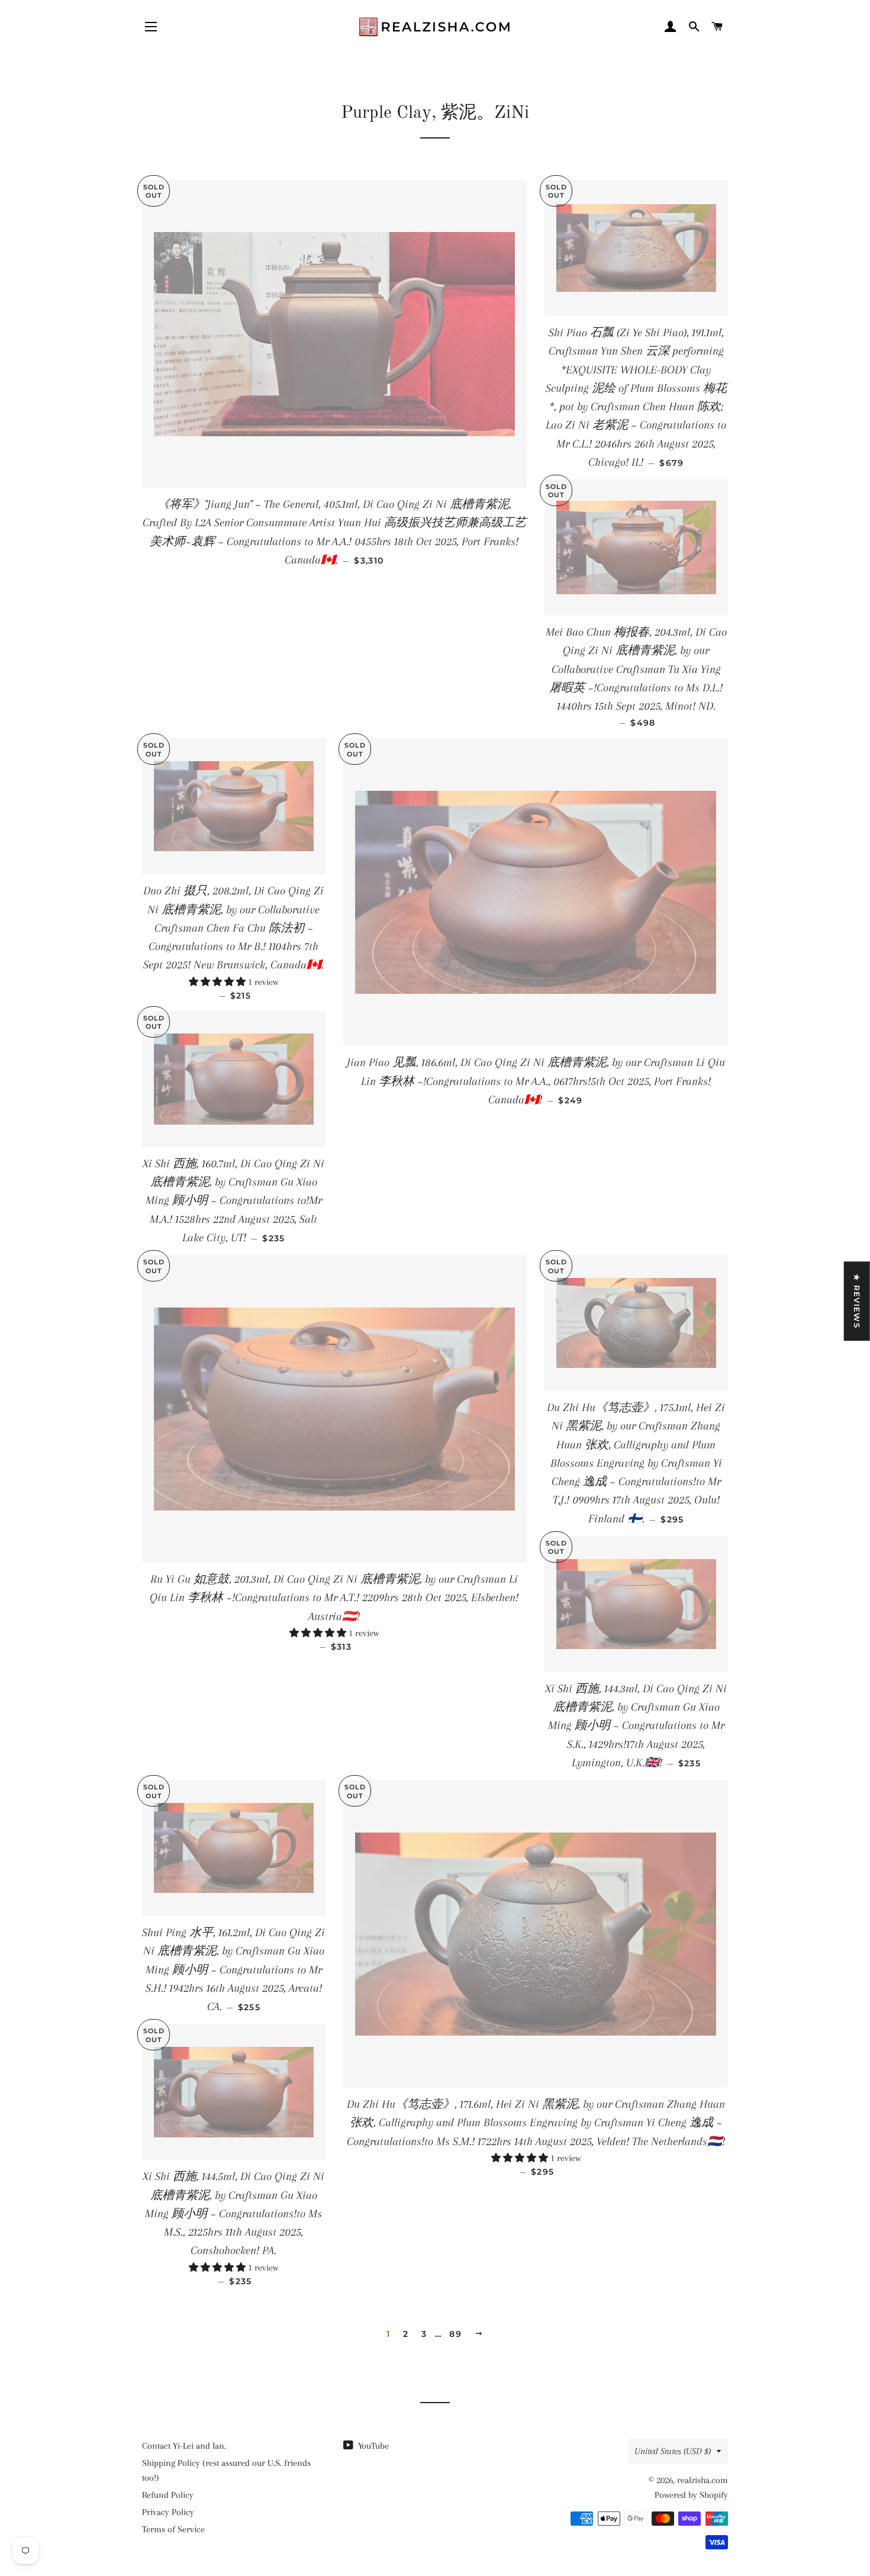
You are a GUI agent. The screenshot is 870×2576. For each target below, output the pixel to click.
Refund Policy (168, 2495)
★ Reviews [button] (857, 1301)
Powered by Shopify (691, 2495)
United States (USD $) (673, 2451)
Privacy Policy (168, 2512)
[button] (218, 982)
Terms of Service (173, 2529)
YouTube (372, 2446)
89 (455, 2334)
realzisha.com (703, 2480)
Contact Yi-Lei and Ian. (184, 2446)
